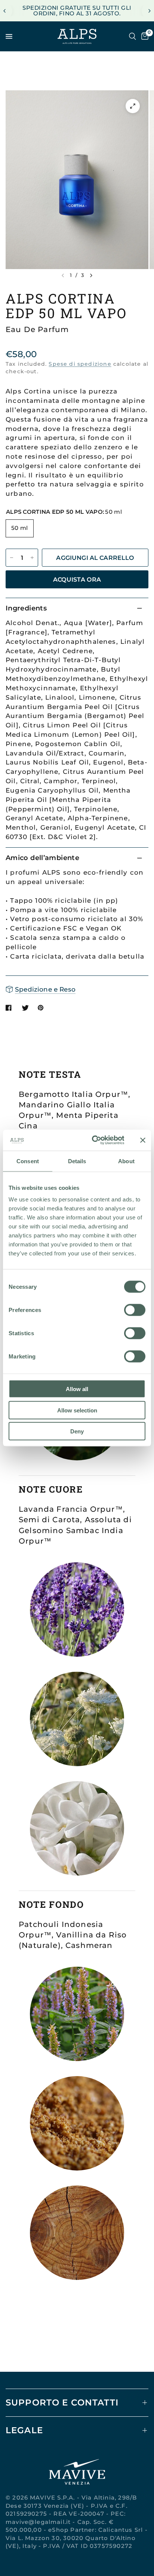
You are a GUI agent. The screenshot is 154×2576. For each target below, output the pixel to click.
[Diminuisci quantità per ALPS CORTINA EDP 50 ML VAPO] (12, 558)
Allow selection (77, 1410)
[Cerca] (133, 36)
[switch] (135, 1310)
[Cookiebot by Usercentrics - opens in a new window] (93, 1140)
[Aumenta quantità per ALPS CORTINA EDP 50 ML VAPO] (32, 558)
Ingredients (26, 608)
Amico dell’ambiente (42, 858)
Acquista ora (77, 579)
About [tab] (126, 1161)
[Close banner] (143, 1140)
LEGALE (24, 2430)
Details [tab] (77, 1161)
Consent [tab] (28, 1161)
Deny (77, 1431)
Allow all (77, 1389)
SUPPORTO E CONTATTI (62, 2402)
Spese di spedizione (80, 364)
